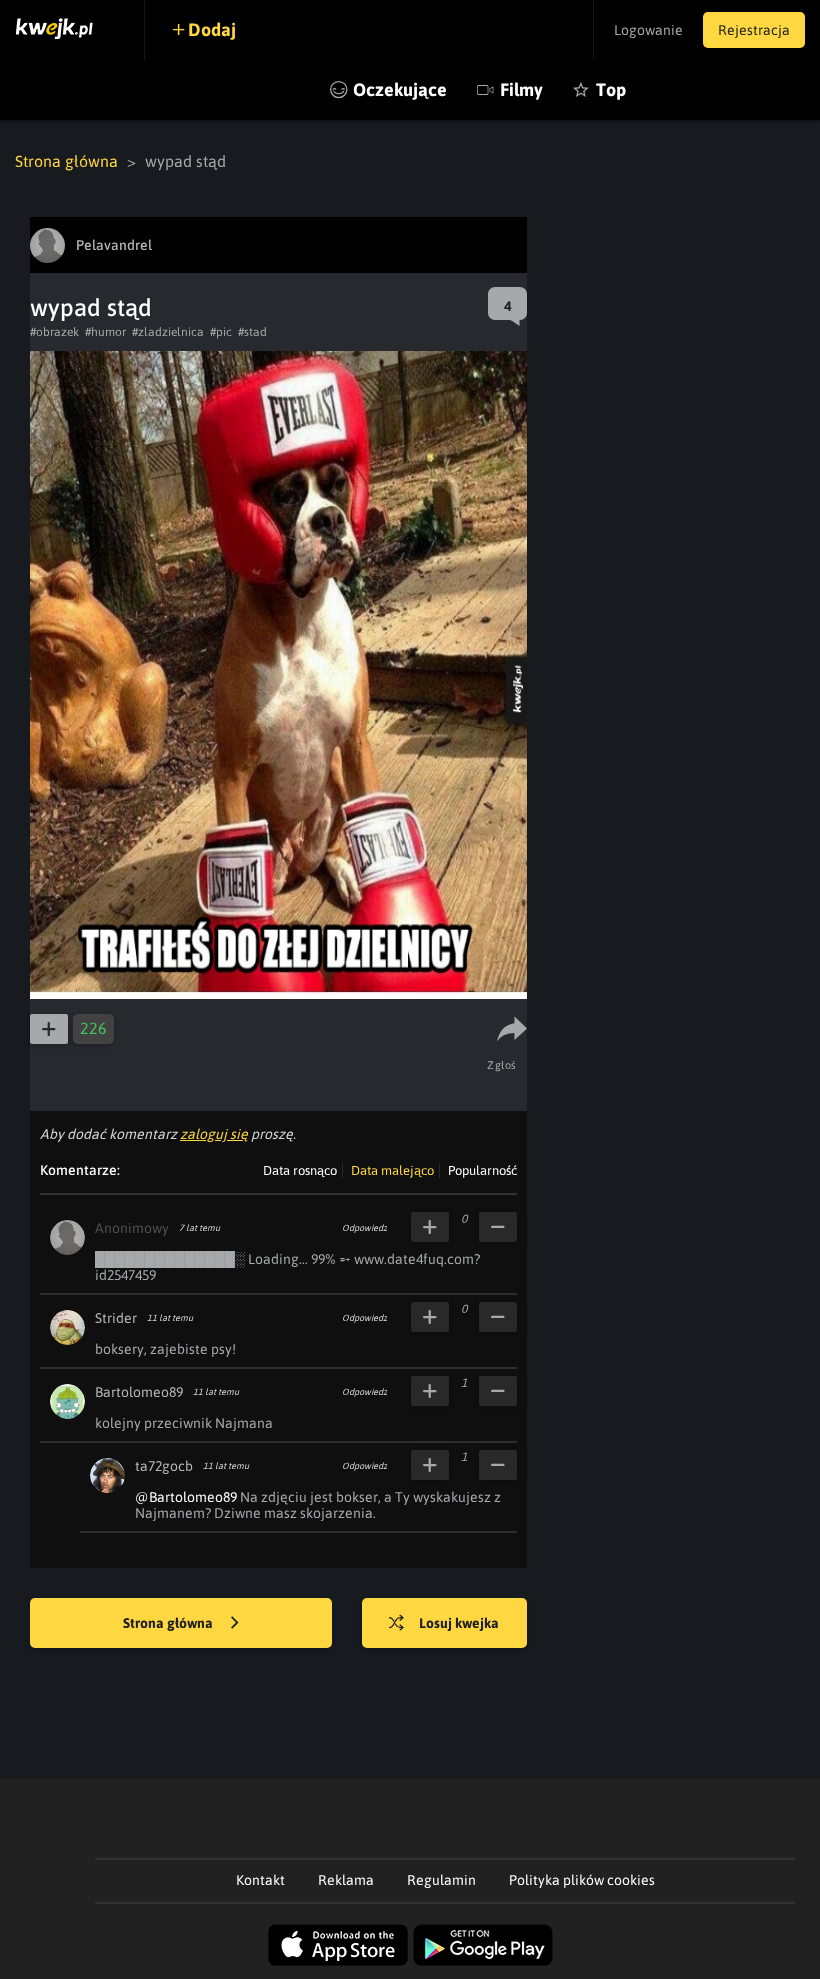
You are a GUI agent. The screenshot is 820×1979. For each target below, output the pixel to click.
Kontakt (260, 1880)
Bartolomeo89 (139, 1392)
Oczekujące (400, 89)
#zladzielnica (168, 332)
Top (611, 89)
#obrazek (54, 332)
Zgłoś (502, 1065)
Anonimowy (132, 1228)
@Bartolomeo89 (186, 1497)
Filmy (521, 89)
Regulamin (441, 1880)
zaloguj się (214, 1134)
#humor (105, 332)
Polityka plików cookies (582, 1880)
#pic (221, 332)
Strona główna (66, 161)
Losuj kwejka (459, 1623)
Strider (116, 1318)
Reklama (346, 1880)
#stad (252, 332)
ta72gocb (164, 1466)
